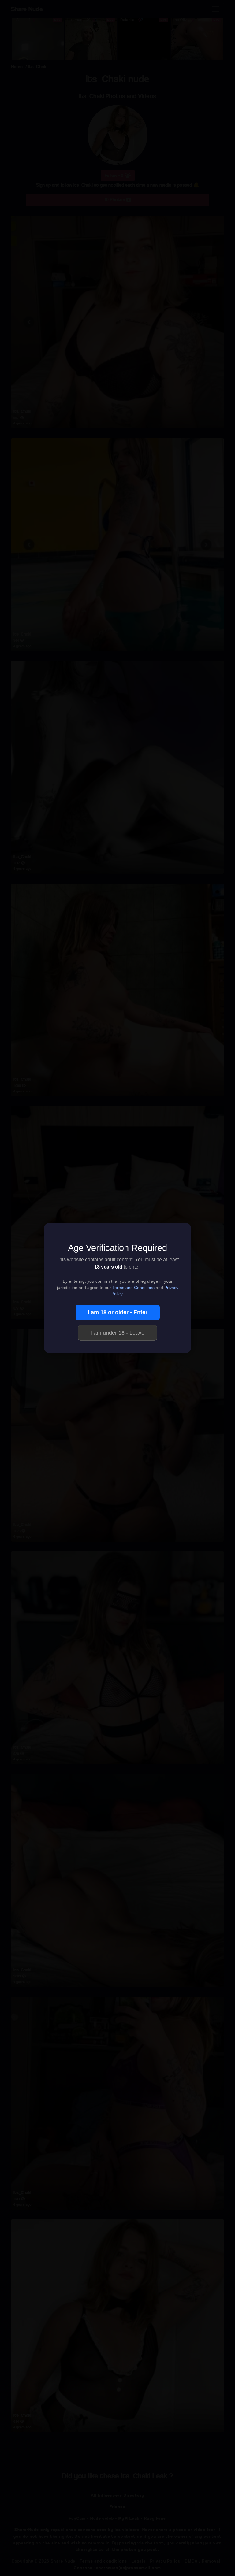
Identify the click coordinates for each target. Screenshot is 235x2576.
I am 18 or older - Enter (118, 1312)
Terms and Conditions (133, 1288)
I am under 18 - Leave (117, 1333)
